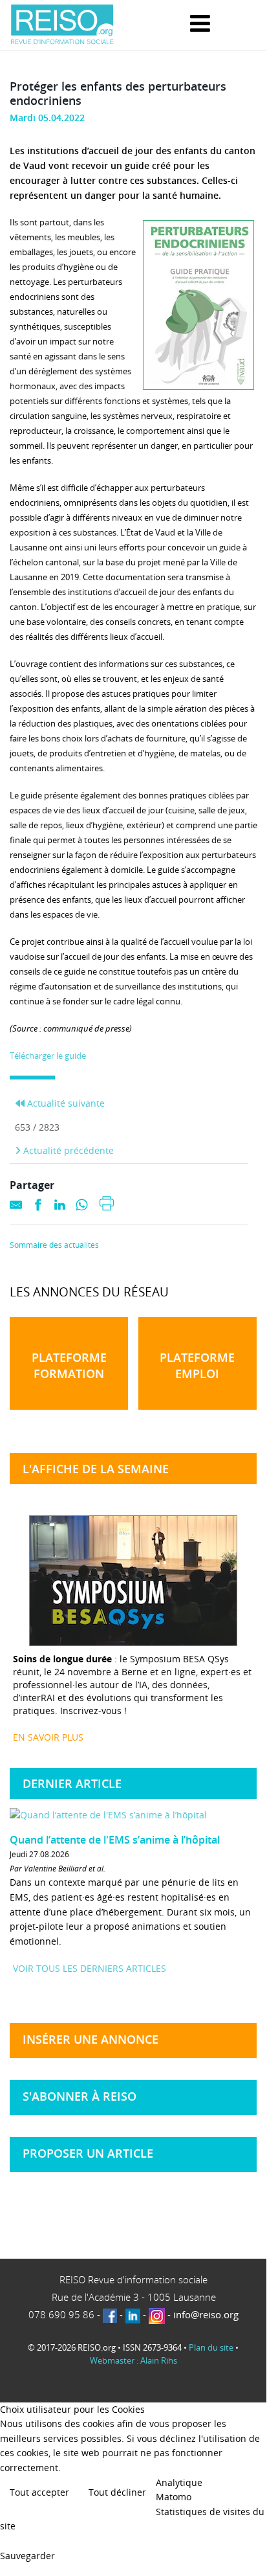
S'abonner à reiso (80, 2096)
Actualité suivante (65, 1103)
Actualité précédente (67, 1150)
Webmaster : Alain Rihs (133, 2360)
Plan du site (211, 2347)
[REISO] (62, 25)
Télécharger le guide (48, 1056)
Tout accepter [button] (39, 2492)
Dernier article (72, 1783)
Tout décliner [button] (117, 2492)
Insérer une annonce (91, 2039)
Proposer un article (88, 2153)
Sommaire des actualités (54, 1245)
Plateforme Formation (69, 1365)
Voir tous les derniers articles (90, 1968)
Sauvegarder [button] (27, 2556)
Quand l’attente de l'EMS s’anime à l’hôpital (115, 1840)
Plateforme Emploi (197, 1365)
